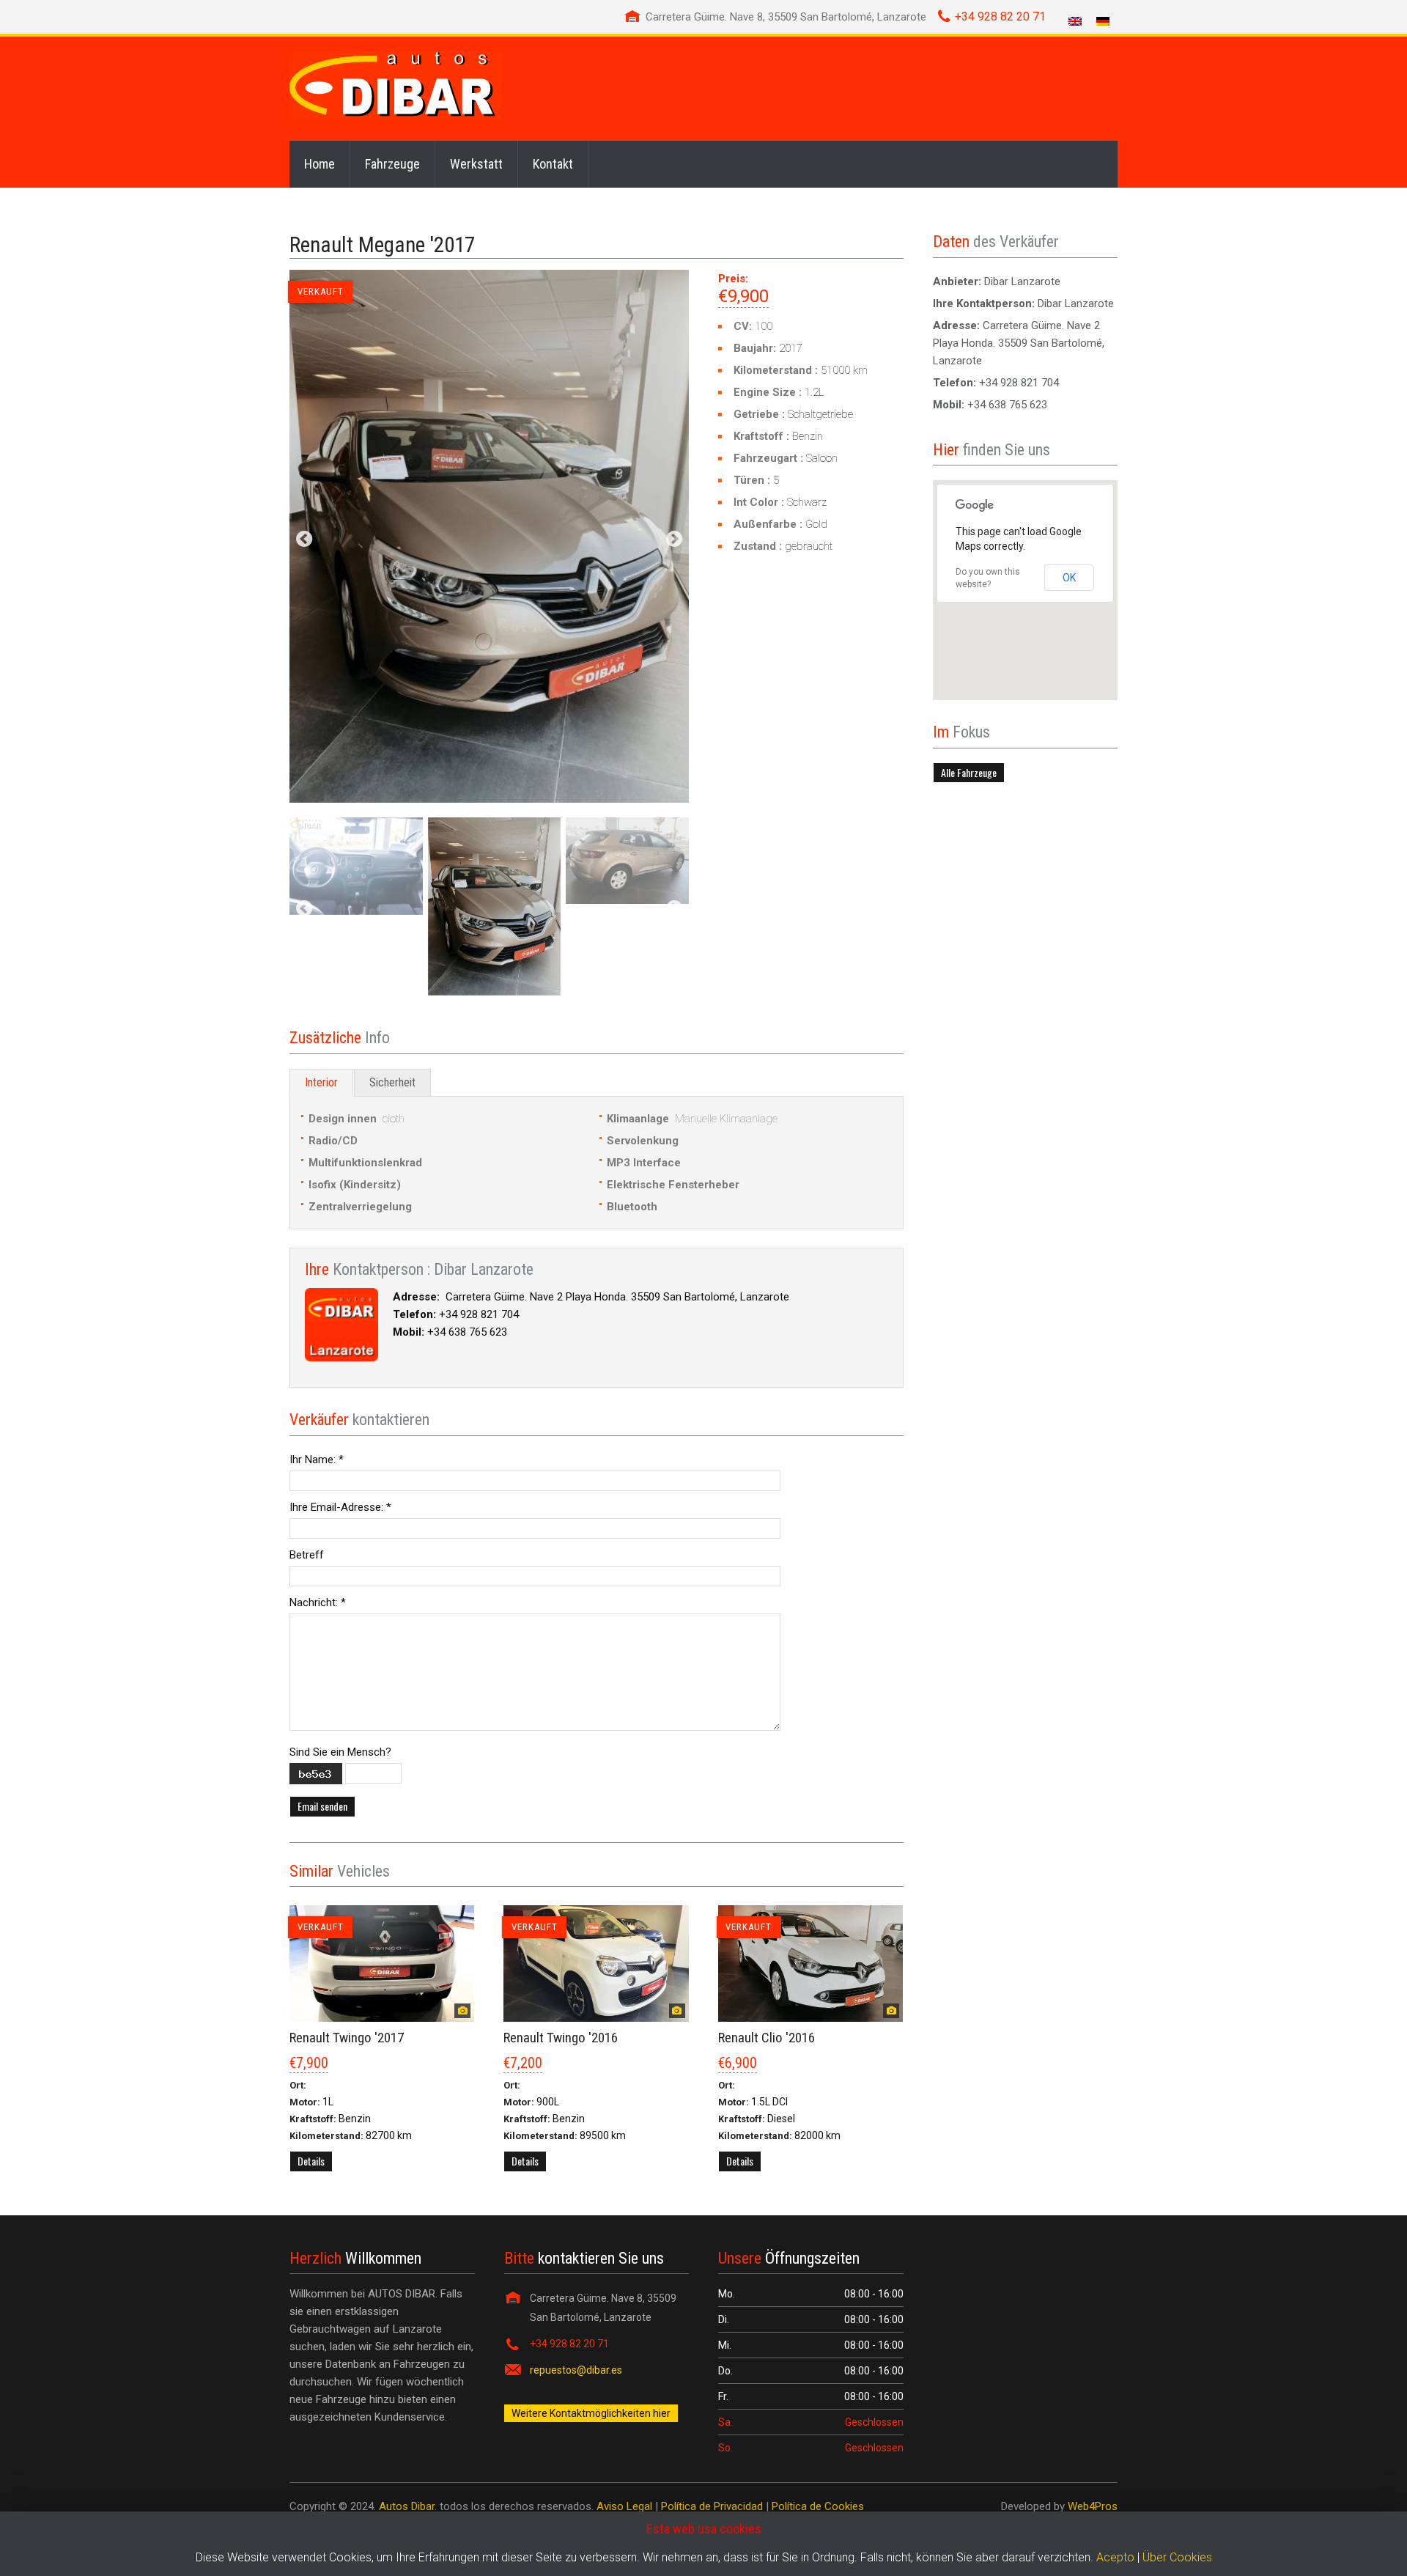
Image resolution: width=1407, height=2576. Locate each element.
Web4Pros (1093, 2506)
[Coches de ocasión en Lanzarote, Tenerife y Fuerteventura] (395, 85)
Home (320, 164)
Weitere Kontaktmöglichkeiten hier (591, 2413)
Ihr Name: (317, 1460)
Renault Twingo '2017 (347, 2038)
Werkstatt (476, 164)
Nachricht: (318, 1602)
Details (311, 2161)
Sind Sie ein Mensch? (340, 1752)
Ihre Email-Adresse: (340, 1507)
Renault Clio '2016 (767, 2038)
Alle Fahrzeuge (969, 772)
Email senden (322, 1806)
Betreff (307, 1555)
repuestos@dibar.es (576, 2370)
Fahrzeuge (392, 164)
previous (304, 540)
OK (1069, 578)
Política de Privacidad (712, 2506)
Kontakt (553, 164)
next (674, 540)
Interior (321, 1082)
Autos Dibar (407, 2506)
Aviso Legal (624, 2506)
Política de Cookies (818, 2506)
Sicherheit (392, 1082)
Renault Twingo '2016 (561, 2038)
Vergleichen (383, 2191)
